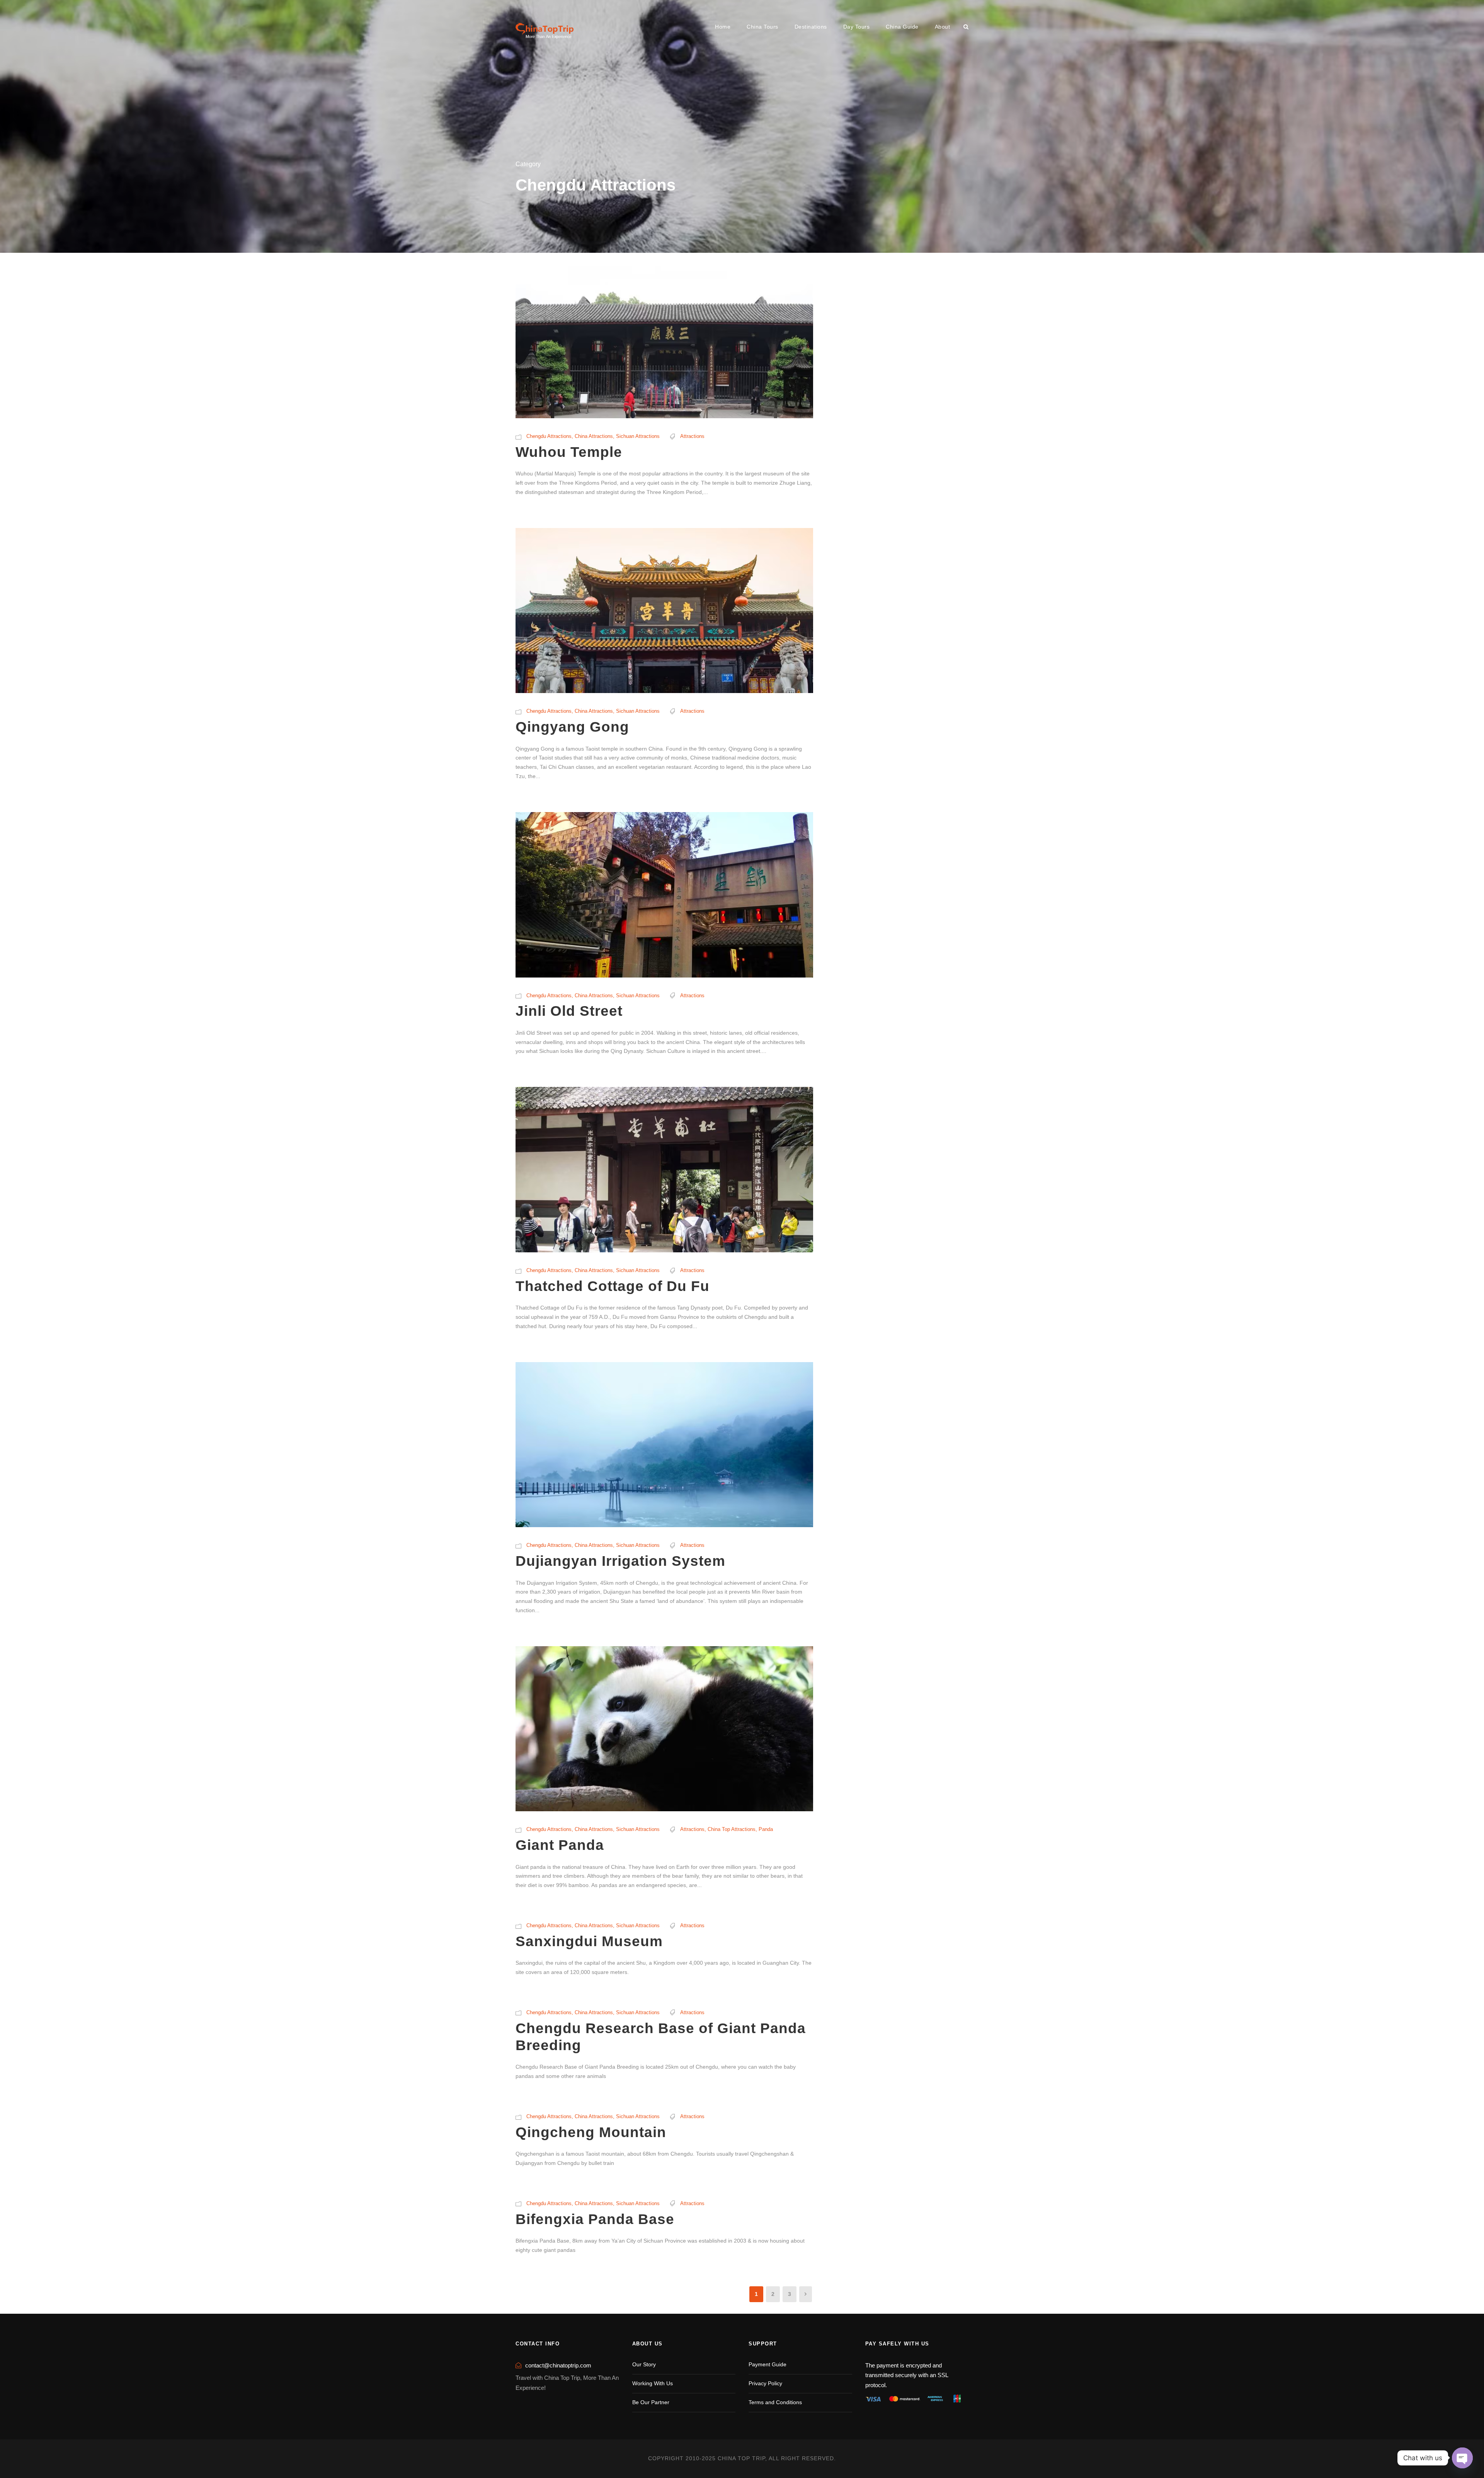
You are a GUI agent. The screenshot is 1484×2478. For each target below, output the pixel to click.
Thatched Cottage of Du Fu (613, 1286)
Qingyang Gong (572, 727)
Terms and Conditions (775, 2402)
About (943, 27)
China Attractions (594, 436)
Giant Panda (560, 1845)
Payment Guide (768, 2364)
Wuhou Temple (569, 452)
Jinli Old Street (569, 1011)
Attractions (692, 436)
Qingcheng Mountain (591, 2132)
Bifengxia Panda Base (595, 2219)
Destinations (811, 27)
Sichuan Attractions (638, 436)
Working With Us (653, 2383)
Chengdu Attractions (549, 436)
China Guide (902, 27)
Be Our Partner (651, 2402)
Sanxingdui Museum (589, 1941)
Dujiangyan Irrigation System (620, 1561)
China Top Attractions (732, 1829)
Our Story (644, 2364)
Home (723, 27)
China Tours (762, 27)
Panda (766, 1829)
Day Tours (857, 27)
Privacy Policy (765, 2383)
